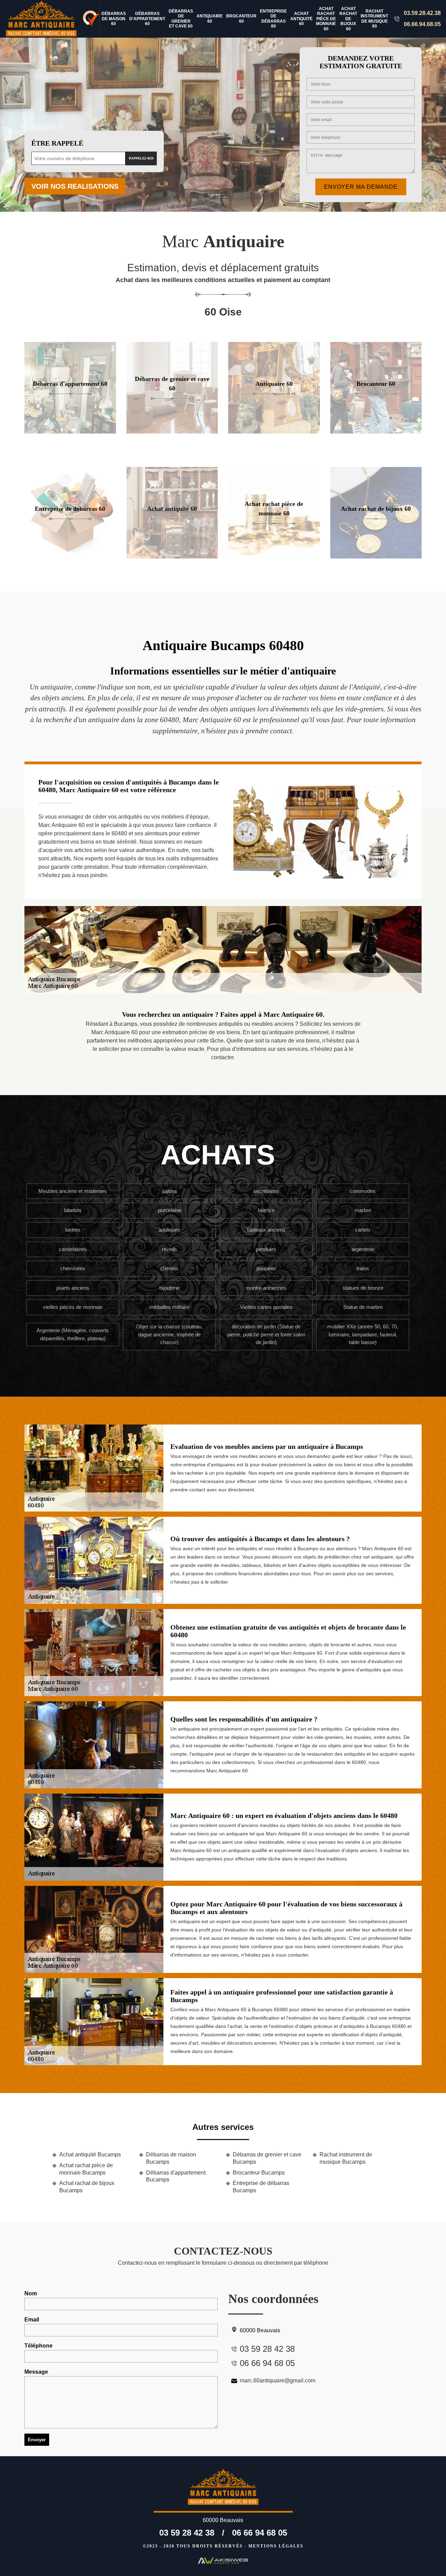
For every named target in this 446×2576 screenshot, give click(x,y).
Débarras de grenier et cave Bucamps (267, 2158)
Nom (31, 2293)
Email (32, 2320)
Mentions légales (276, 2546)
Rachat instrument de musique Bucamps (346, 2158)
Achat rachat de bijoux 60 (348, 19)
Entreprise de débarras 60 (273, 19)
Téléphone (39, 2346)
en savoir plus (70, 431)
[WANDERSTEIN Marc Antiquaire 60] (42, 19)
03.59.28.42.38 (422, 13)
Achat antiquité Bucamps (90, 2155)
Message (36, 2372)
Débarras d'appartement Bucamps (176, 2176)
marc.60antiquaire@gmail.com (278, 2380)
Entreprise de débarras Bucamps (261, 2187)
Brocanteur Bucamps (259, 2173)
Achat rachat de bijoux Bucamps (87, 2187)
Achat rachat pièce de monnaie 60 (326, 19)
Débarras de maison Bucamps (171, 2158)
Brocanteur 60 (241, 18)
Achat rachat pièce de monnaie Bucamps (86, 2169)
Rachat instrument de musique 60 (374, 19)
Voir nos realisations (75, 186)
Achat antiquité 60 (301, 19)
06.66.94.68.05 (422, 24)
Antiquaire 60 (210, 18)
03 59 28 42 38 (187, 2533)
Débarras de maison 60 (114, 19)
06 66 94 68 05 (260, 2533)
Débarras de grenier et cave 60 (181, 19)
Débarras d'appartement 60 (147, 19)
